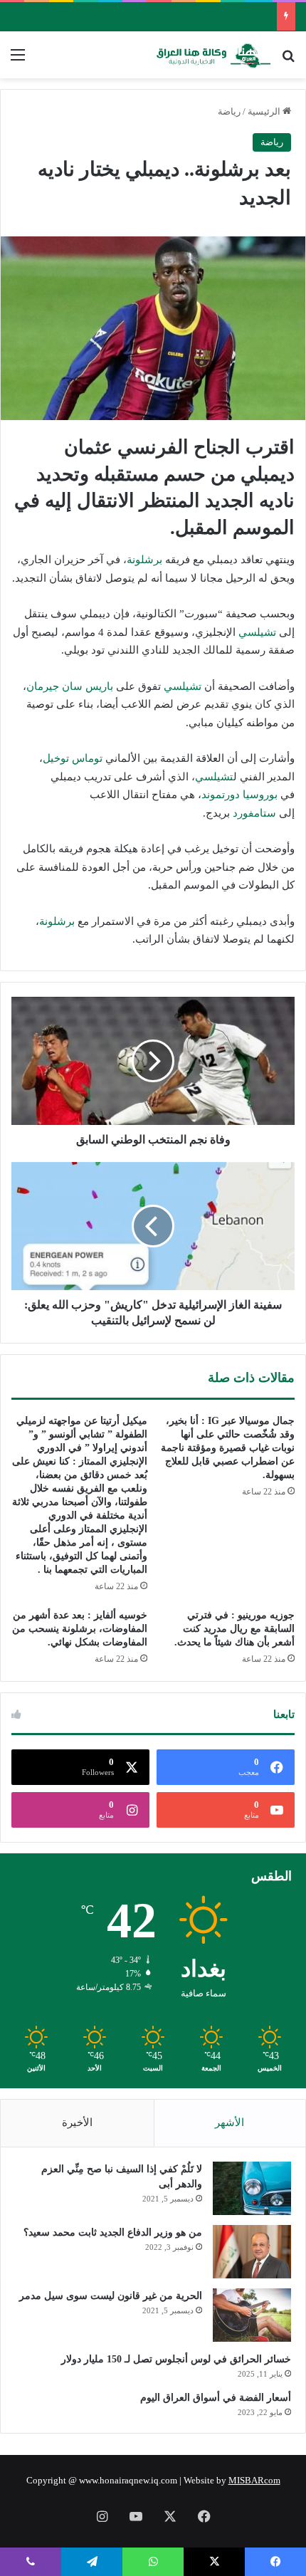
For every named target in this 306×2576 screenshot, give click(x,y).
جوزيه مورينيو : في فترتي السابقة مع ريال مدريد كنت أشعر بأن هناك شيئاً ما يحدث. (234, 1629)
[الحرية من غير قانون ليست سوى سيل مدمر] (252, 2315)
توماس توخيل (73, 758)
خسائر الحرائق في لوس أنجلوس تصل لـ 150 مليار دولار (176, 2359)
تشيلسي (257, 632)
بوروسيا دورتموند (239, 795)
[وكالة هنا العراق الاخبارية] (213, 55)
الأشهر (229, 2122)
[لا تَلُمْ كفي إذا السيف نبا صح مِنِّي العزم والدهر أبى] (252, 2188)
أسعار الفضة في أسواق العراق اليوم (216, 2398)
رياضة (229, 111)
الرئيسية (265, 111)
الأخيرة (77, 2122)
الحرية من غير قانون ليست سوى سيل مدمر (111, 2296)
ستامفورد (254, 813)
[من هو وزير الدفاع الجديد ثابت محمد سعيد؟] (252, 2252)
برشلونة (144, 560)
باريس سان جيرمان (70, 686)
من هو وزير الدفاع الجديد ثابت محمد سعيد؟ (113, 2232)
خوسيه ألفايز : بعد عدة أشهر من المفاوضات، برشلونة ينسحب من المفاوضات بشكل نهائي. (80, 1629)
